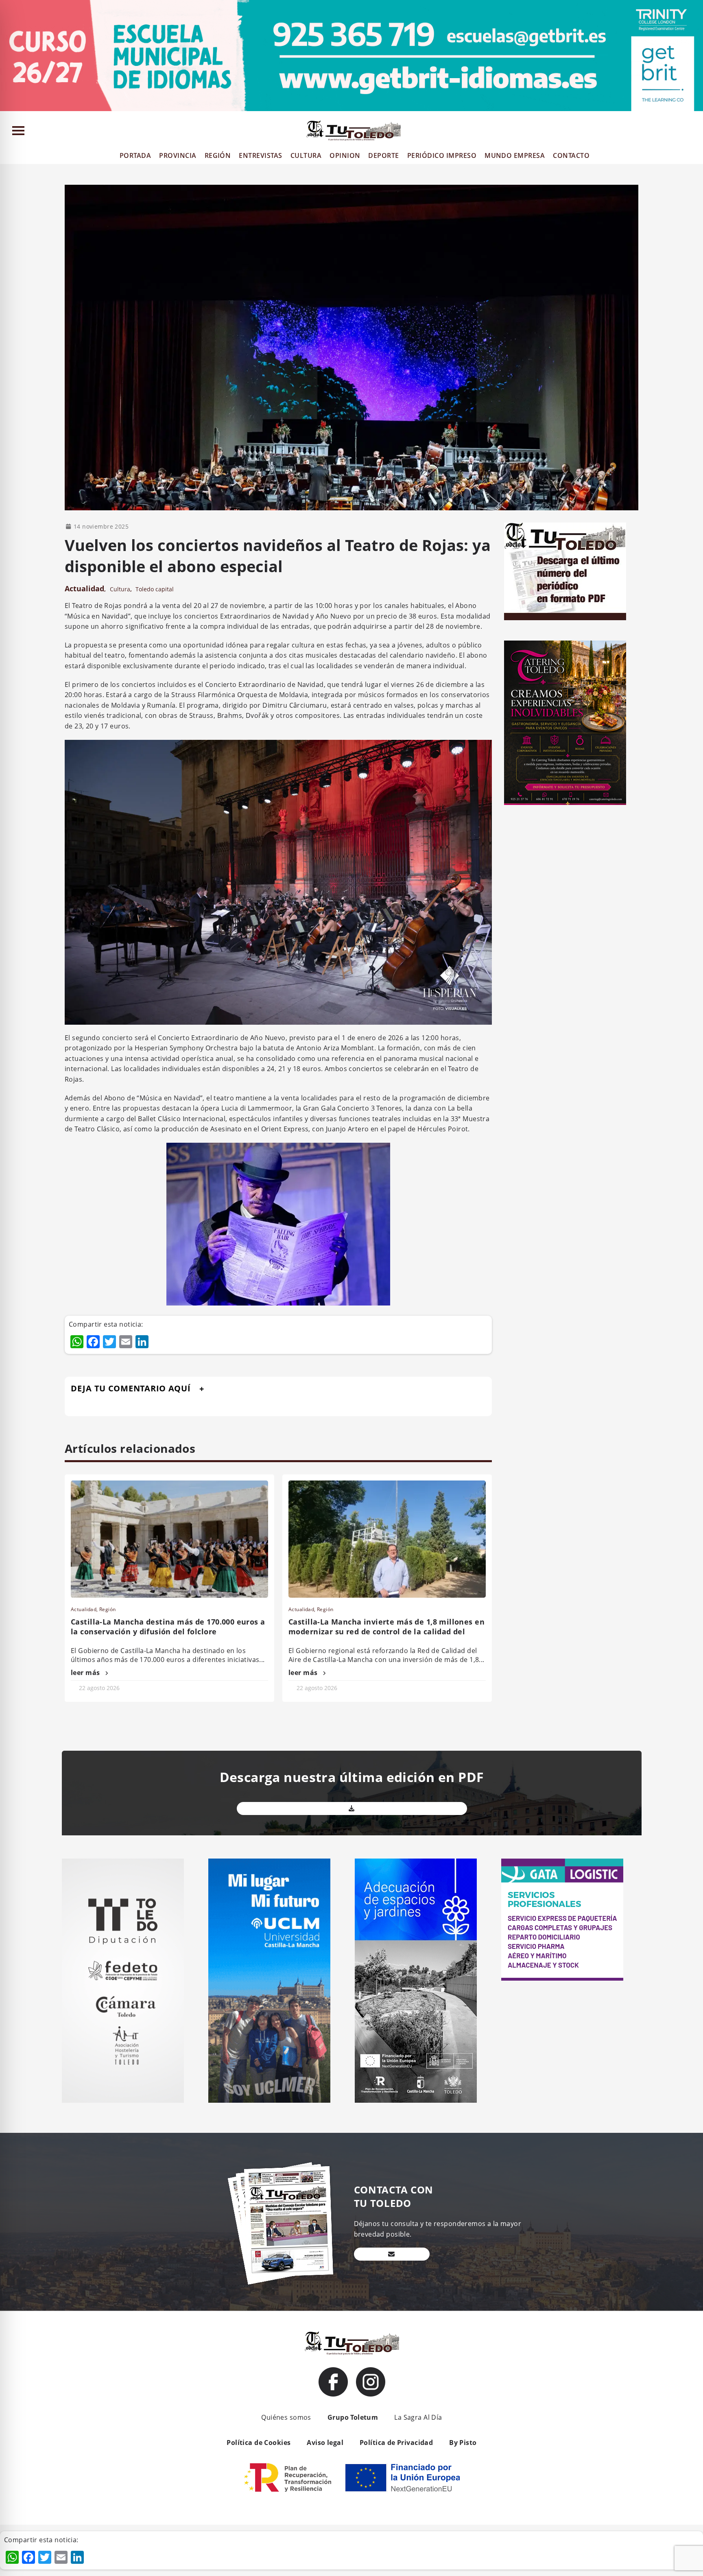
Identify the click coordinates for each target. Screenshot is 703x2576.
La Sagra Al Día (418, 2417)
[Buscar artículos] (693, 132)
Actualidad (84, 588)
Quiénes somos (286, 2417)
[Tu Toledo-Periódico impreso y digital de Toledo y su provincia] (354, 131)
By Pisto (463, 2443)
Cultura (120, 589)
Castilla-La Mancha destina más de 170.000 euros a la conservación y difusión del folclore (168, 1627)
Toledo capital (155, 589)
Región (108, 1609)
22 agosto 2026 (99, 1688)
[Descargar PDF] (352, 1808)
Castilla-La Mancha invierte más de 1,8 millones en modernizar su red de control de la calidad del (386, 1627)
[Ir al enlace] (333, 2382)
